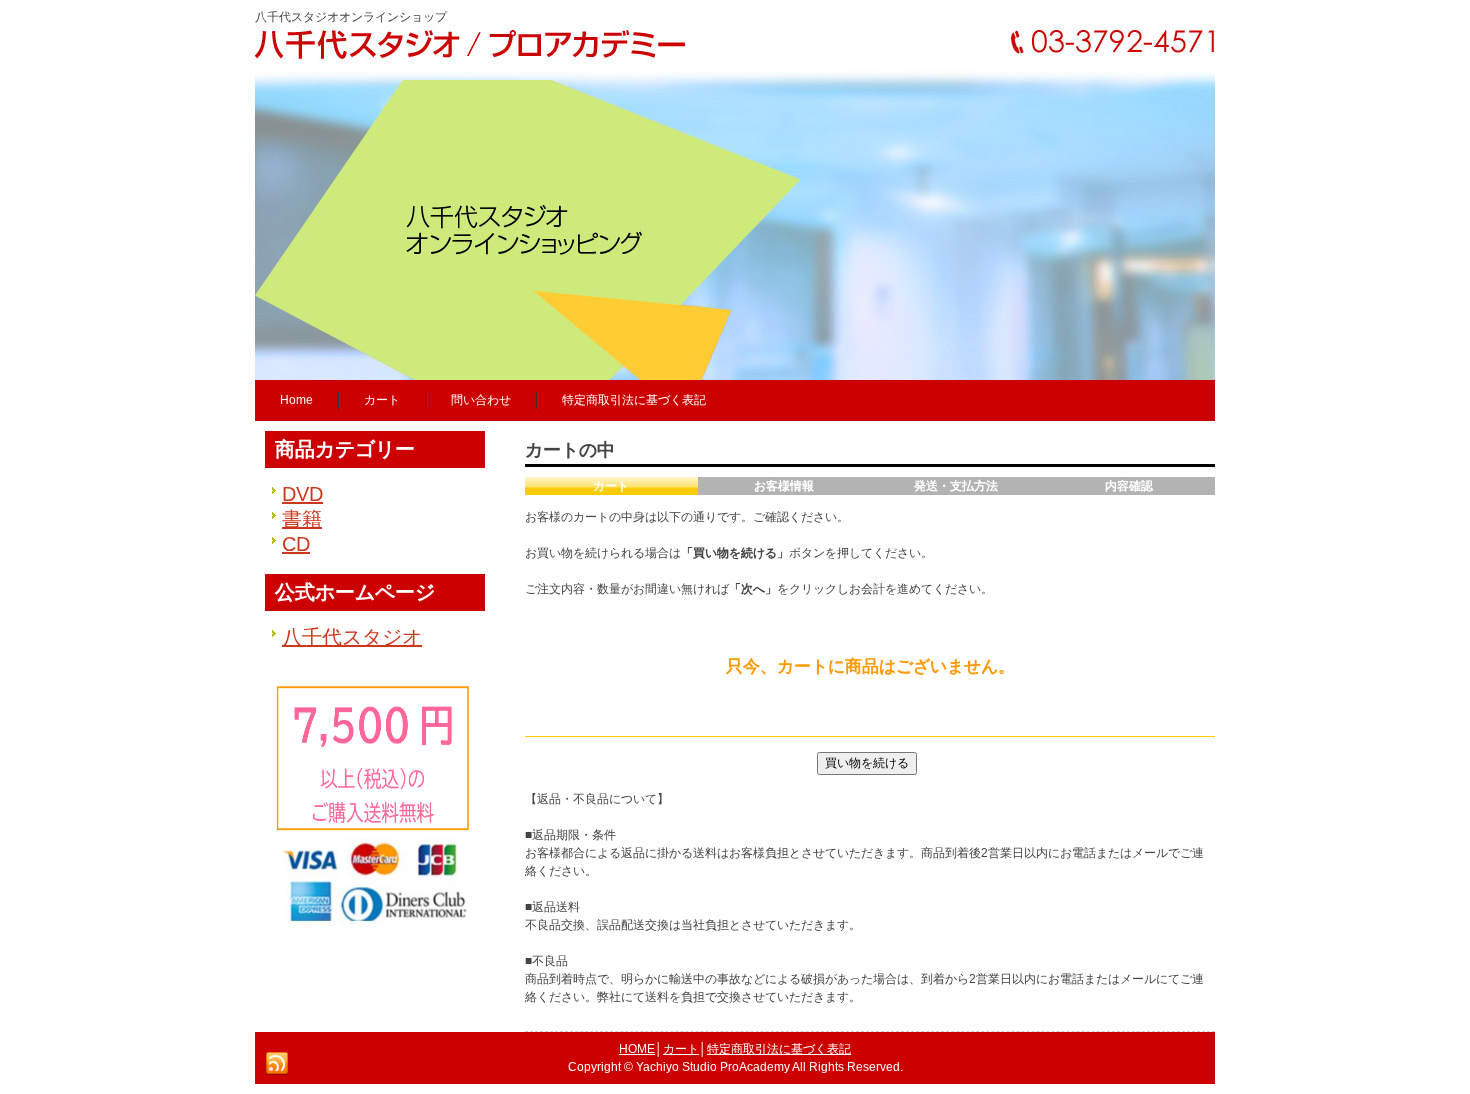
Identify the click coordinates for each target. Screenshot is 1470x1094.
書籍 (302, 519)
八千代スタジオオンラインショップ (351, 17)
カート (681, 1049)
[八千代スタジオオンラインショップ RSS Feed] (277, 1064)
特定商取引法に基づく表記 (779, 1049)
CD (296, 544)
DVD (302, 494)
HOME (637, 1049)
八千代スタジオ (352, 637)
